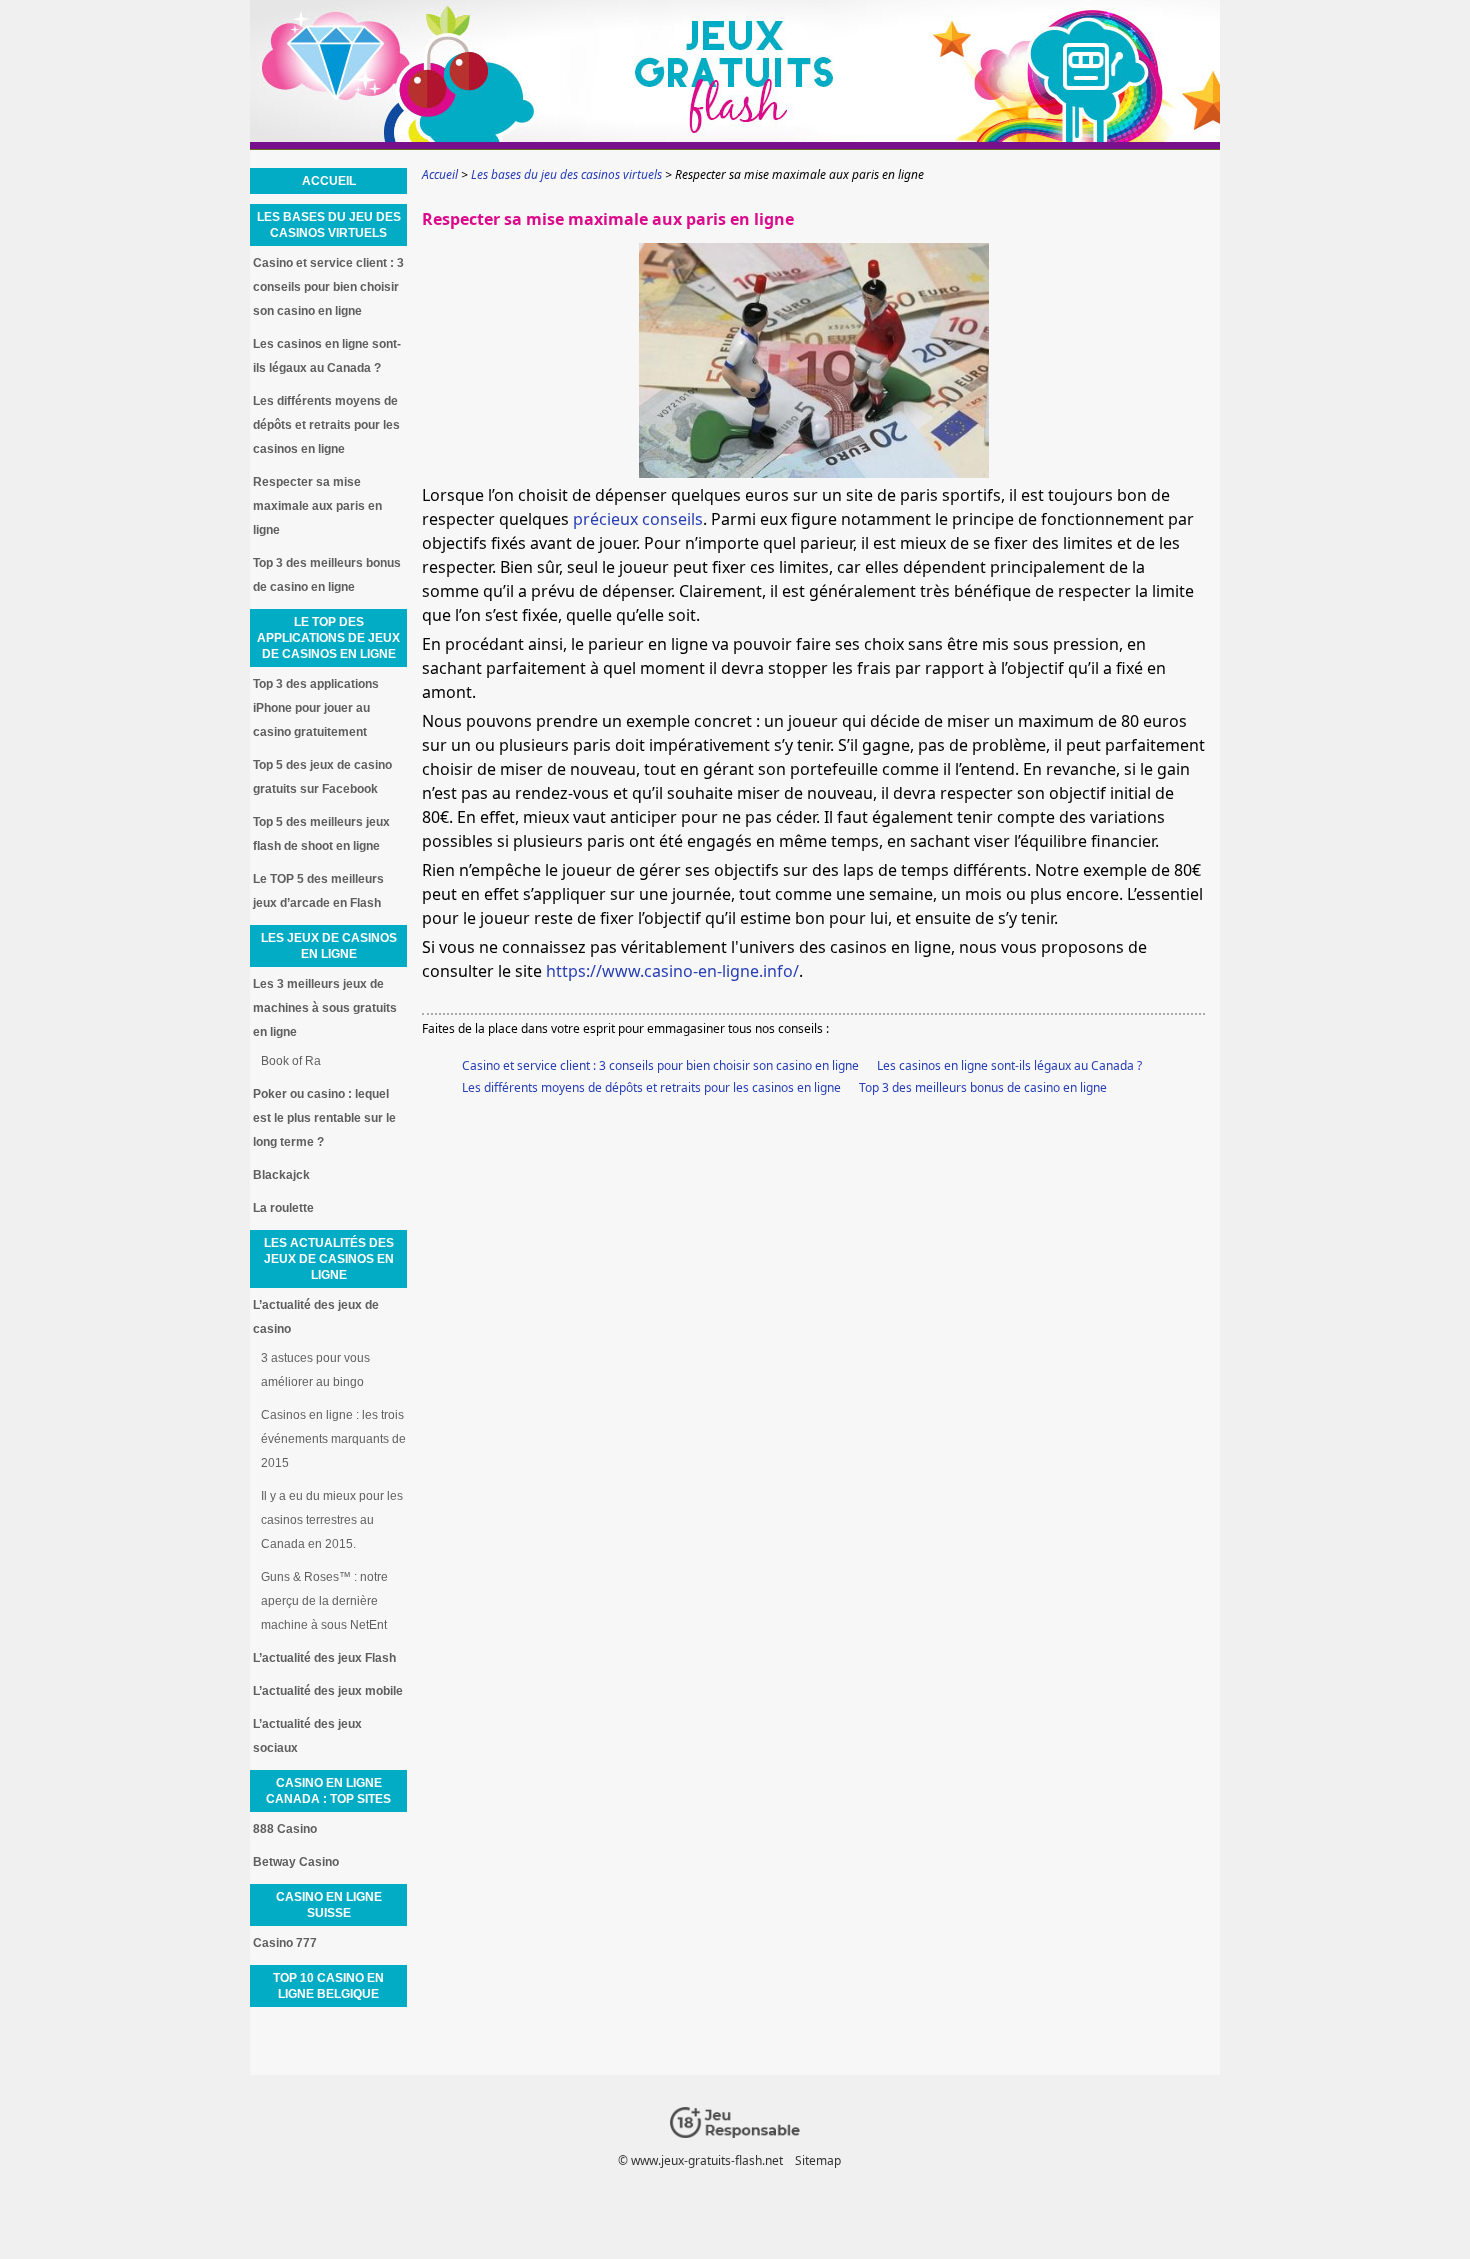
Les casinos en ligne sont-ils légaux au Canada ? (1009, 1065)
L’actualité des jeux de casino (316, 1317)
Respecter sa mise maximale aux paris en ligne (317, 506)
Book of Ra (291, 1061)
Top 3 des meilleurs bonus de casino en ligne (983, 1087)
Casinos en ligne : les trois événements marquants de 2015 (333, 1439)
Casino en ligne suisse (329, 1905)
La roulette (283, 1208)
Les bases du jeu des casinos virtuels (329, 225)
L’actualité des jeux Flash (324, 1658)
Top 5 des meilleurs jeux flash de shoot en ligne (321, 834)
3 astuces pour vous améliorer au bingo (315, 1370)
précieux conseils (638, 519)
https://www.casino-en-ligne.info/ (672, 971)
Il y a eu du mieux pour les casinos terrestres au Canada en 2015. (332, 1520)
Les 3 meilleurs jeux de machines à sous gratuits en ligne (325, 1008)
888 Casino (285, 1829)
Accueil (329, 181)
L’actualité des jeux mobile (328, 1691)
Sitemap (818, 2160)
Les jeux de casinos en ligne (329, 946)
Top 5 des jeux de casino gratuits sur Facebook (322, 777)
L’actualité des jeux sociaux (307, 1736)
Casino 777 (285, 1943)
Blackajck (281, 1175)
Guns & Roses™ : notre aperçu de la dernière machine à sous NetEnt (324, 1601)
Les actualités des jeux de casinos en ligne (329, 1259)
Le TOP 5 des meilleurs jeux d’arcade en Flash (318, 891)
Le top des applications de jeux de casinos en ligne (328, 638)
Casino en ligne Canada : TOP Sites (328, 1791)
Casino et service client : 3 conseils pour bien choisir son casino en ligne (660, 1065)
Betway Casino (296, 1862)
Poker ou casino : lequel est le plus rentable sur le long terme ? (324, 1118)
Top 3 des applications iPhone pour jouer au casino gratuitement (316, 708)
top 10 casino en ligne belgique (328, 1986)
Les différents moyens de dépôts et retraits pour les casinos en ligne (651, 1087)
